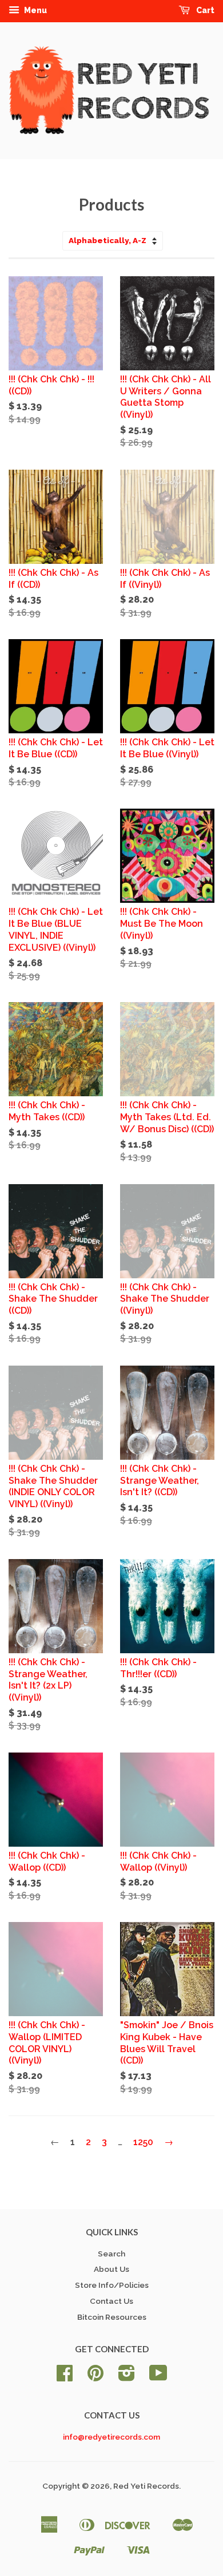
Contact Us (111, 2301)
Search (111, 2254)
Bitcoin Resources (112, 2317)
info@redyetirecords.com (111, 2437)
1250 (143, 2142)
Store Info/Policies (112, 2285)
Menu (35, 10)
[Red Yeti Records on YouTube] (158, 2377)
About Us (111, 2269)
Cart (204, 10)
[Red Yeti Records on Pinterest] (95, 2377)
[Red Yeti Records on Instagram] (127, 2377)
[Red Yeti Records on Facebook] (65, 2377)
